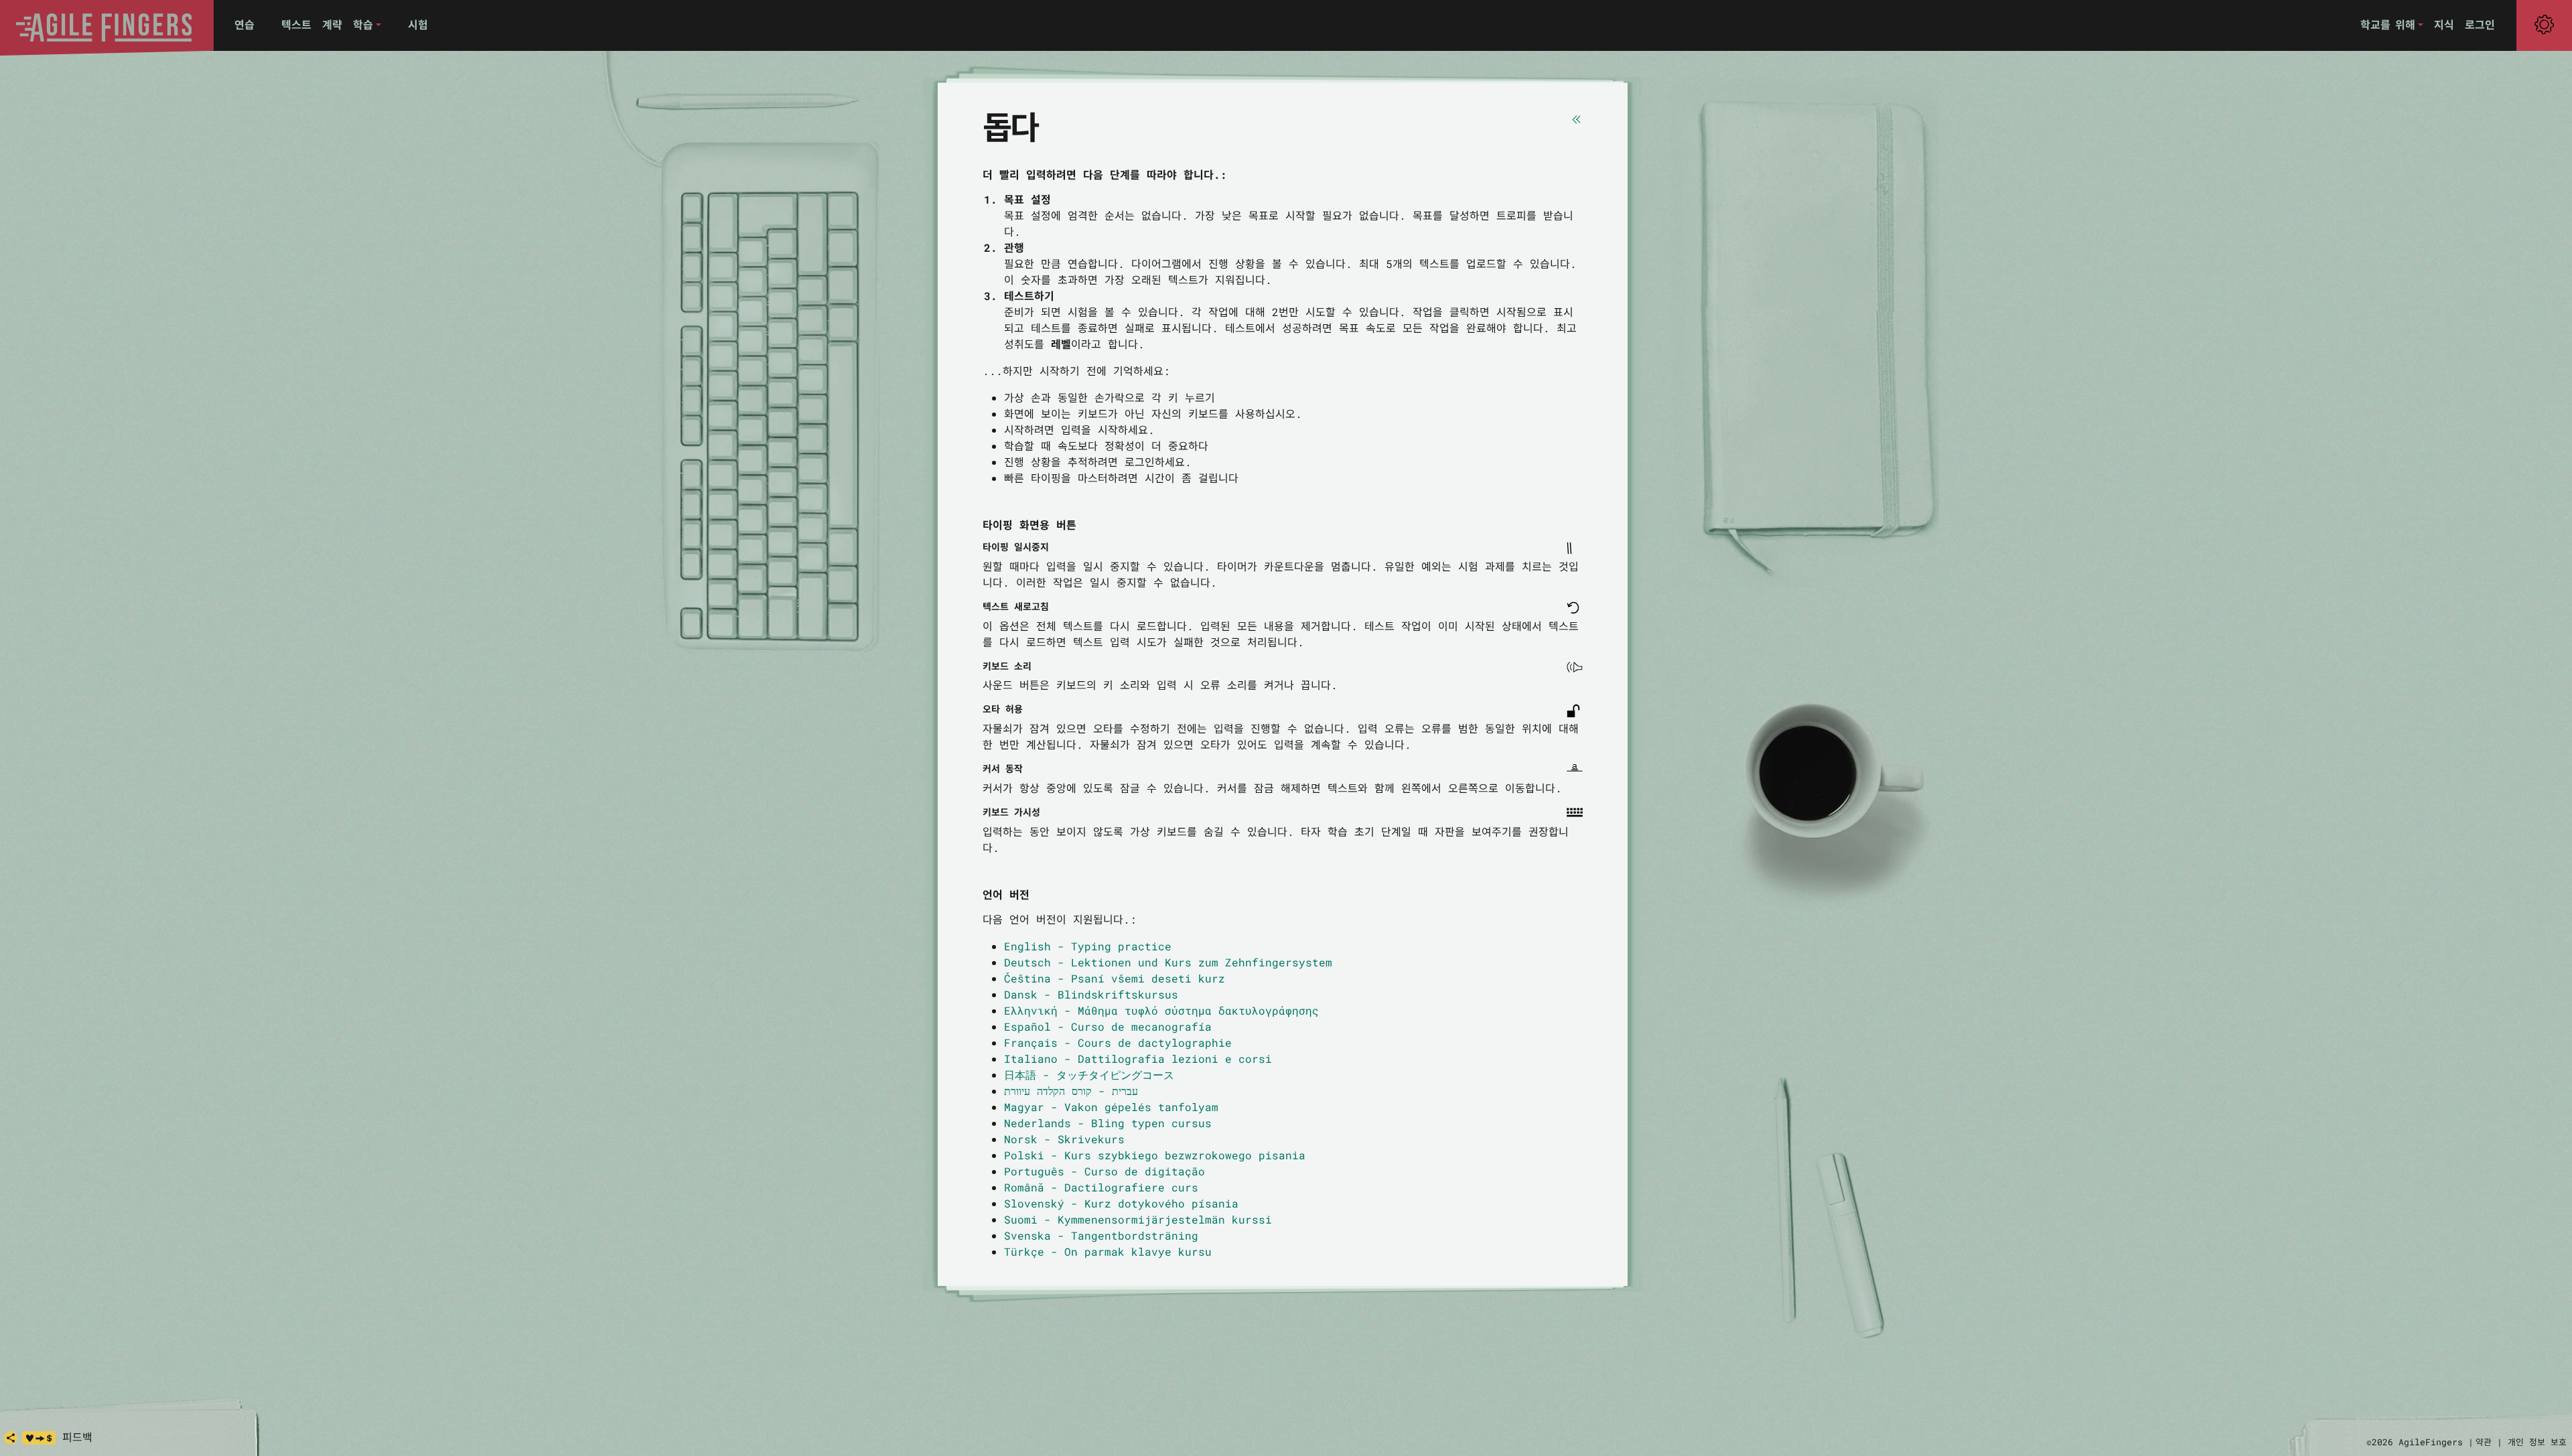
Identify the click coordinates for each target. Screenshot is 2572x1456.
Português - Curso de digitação (1104, 1171)
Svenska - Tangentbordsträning (1101, 1235)
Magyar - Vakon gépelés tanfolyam (1111, 1107)
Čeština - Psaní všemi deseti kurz (1115, 978)
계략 (332, 24)
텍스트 (296, 24)
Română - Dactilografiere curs (1101, 1187)
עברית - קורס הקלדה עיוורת (1071, 1091)
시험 (418, 24)
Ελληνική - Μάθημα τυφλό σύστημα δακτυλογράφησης (1161, 1010)
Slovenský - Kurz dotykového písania (1121, 1203)
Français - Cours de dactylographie (1118, 1042)
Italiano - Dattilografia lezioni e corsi (1138, 1059)
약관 (2484, 1442)
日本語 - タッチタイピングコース (1089, 1075)
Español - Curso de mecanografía (1108, 1026)
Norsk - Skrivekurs (1064, 1139)
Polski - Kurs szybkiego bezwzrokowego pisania (1155, 1155)
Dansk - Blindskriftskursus (1091, 994)
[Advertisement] (1815, 315)
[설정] (2544, 25)
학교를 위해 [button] (2388, 24)
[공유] (11, 1438)
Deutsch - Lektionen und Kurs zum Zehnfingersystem (1168, 962)
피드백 (77, 1437)
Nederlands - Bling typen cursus (1108, 1123)
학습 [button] (363, 24)
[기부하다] (39, 1438)
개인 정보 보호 (2537, 1442)
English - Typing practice (1088, 946)
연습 (244, 24)
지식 (2444, 24)
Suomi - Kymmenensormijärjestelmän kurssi (1138, 1219)
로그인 (2480, 24)
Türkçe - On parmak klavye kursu (1108, 1251)
